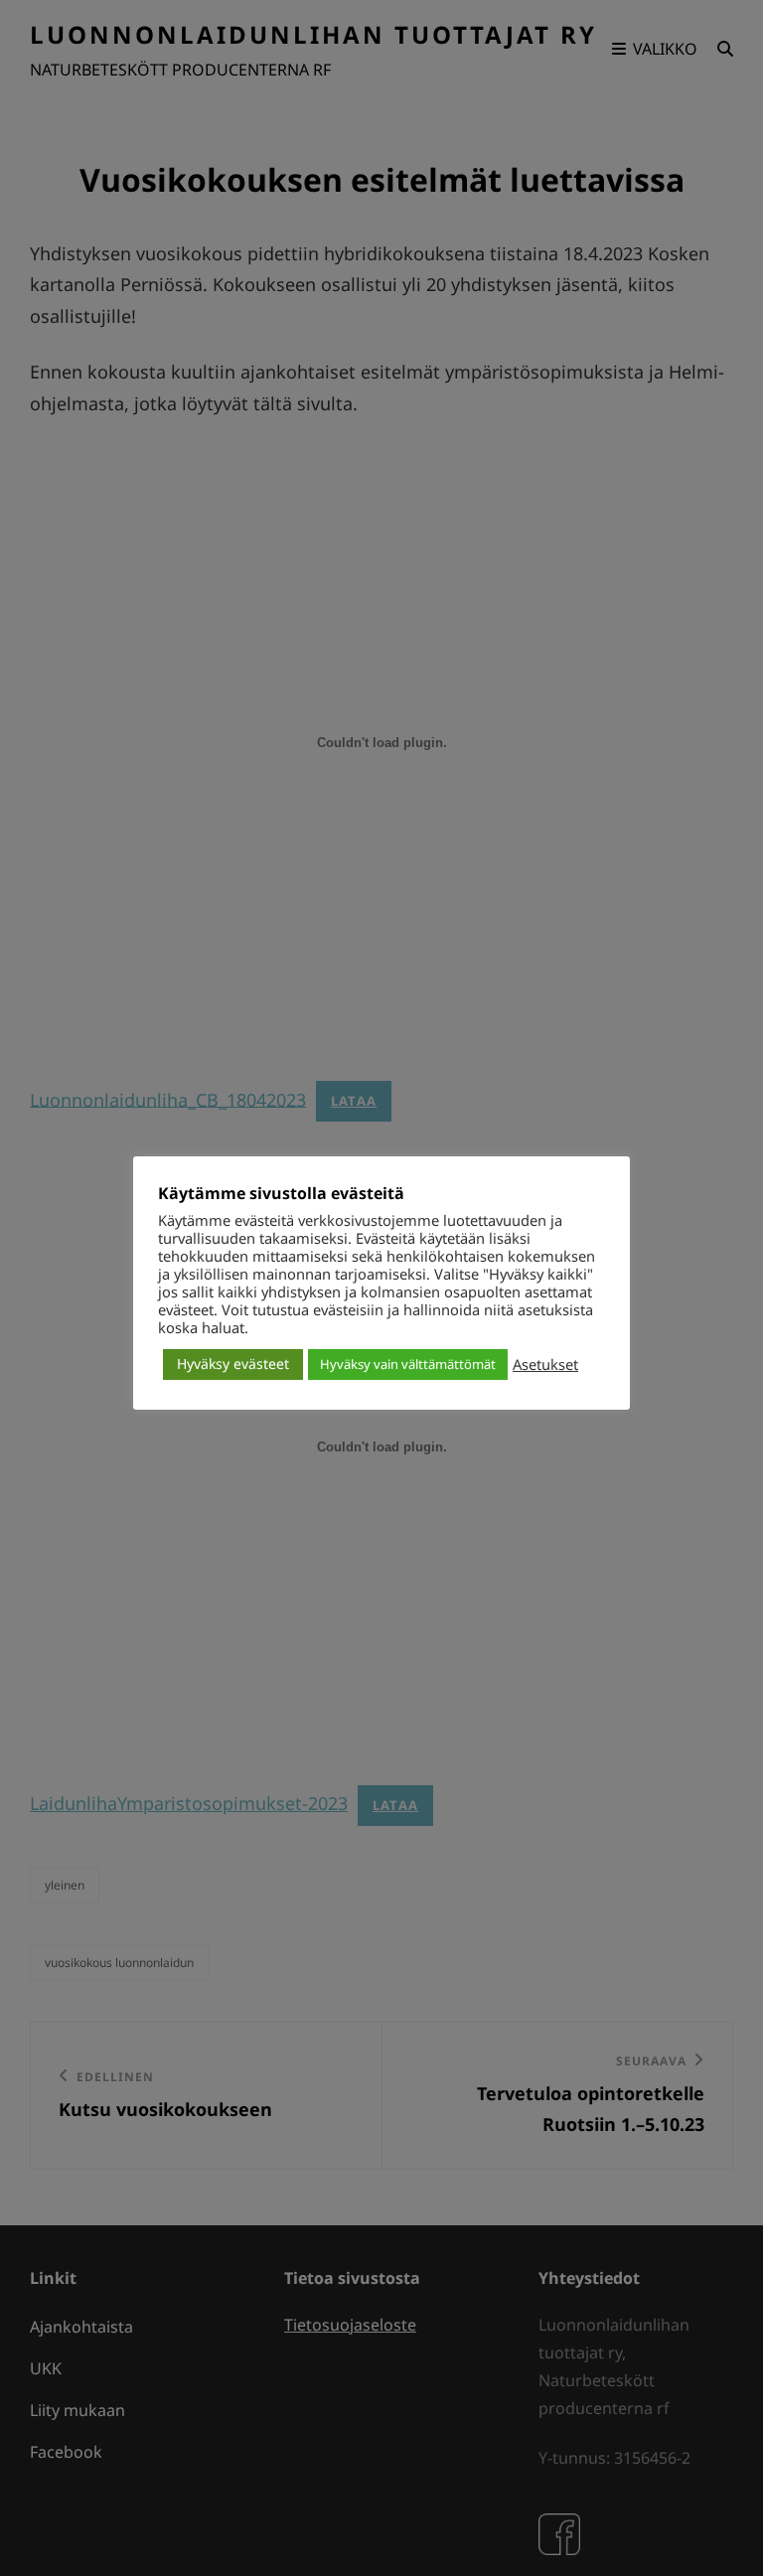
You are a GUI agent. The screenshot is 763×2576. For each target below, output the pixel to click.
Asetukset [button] (545, 1364)
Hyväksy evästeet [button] (233, 1364)
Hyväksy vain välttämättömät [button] (408, 1364)
